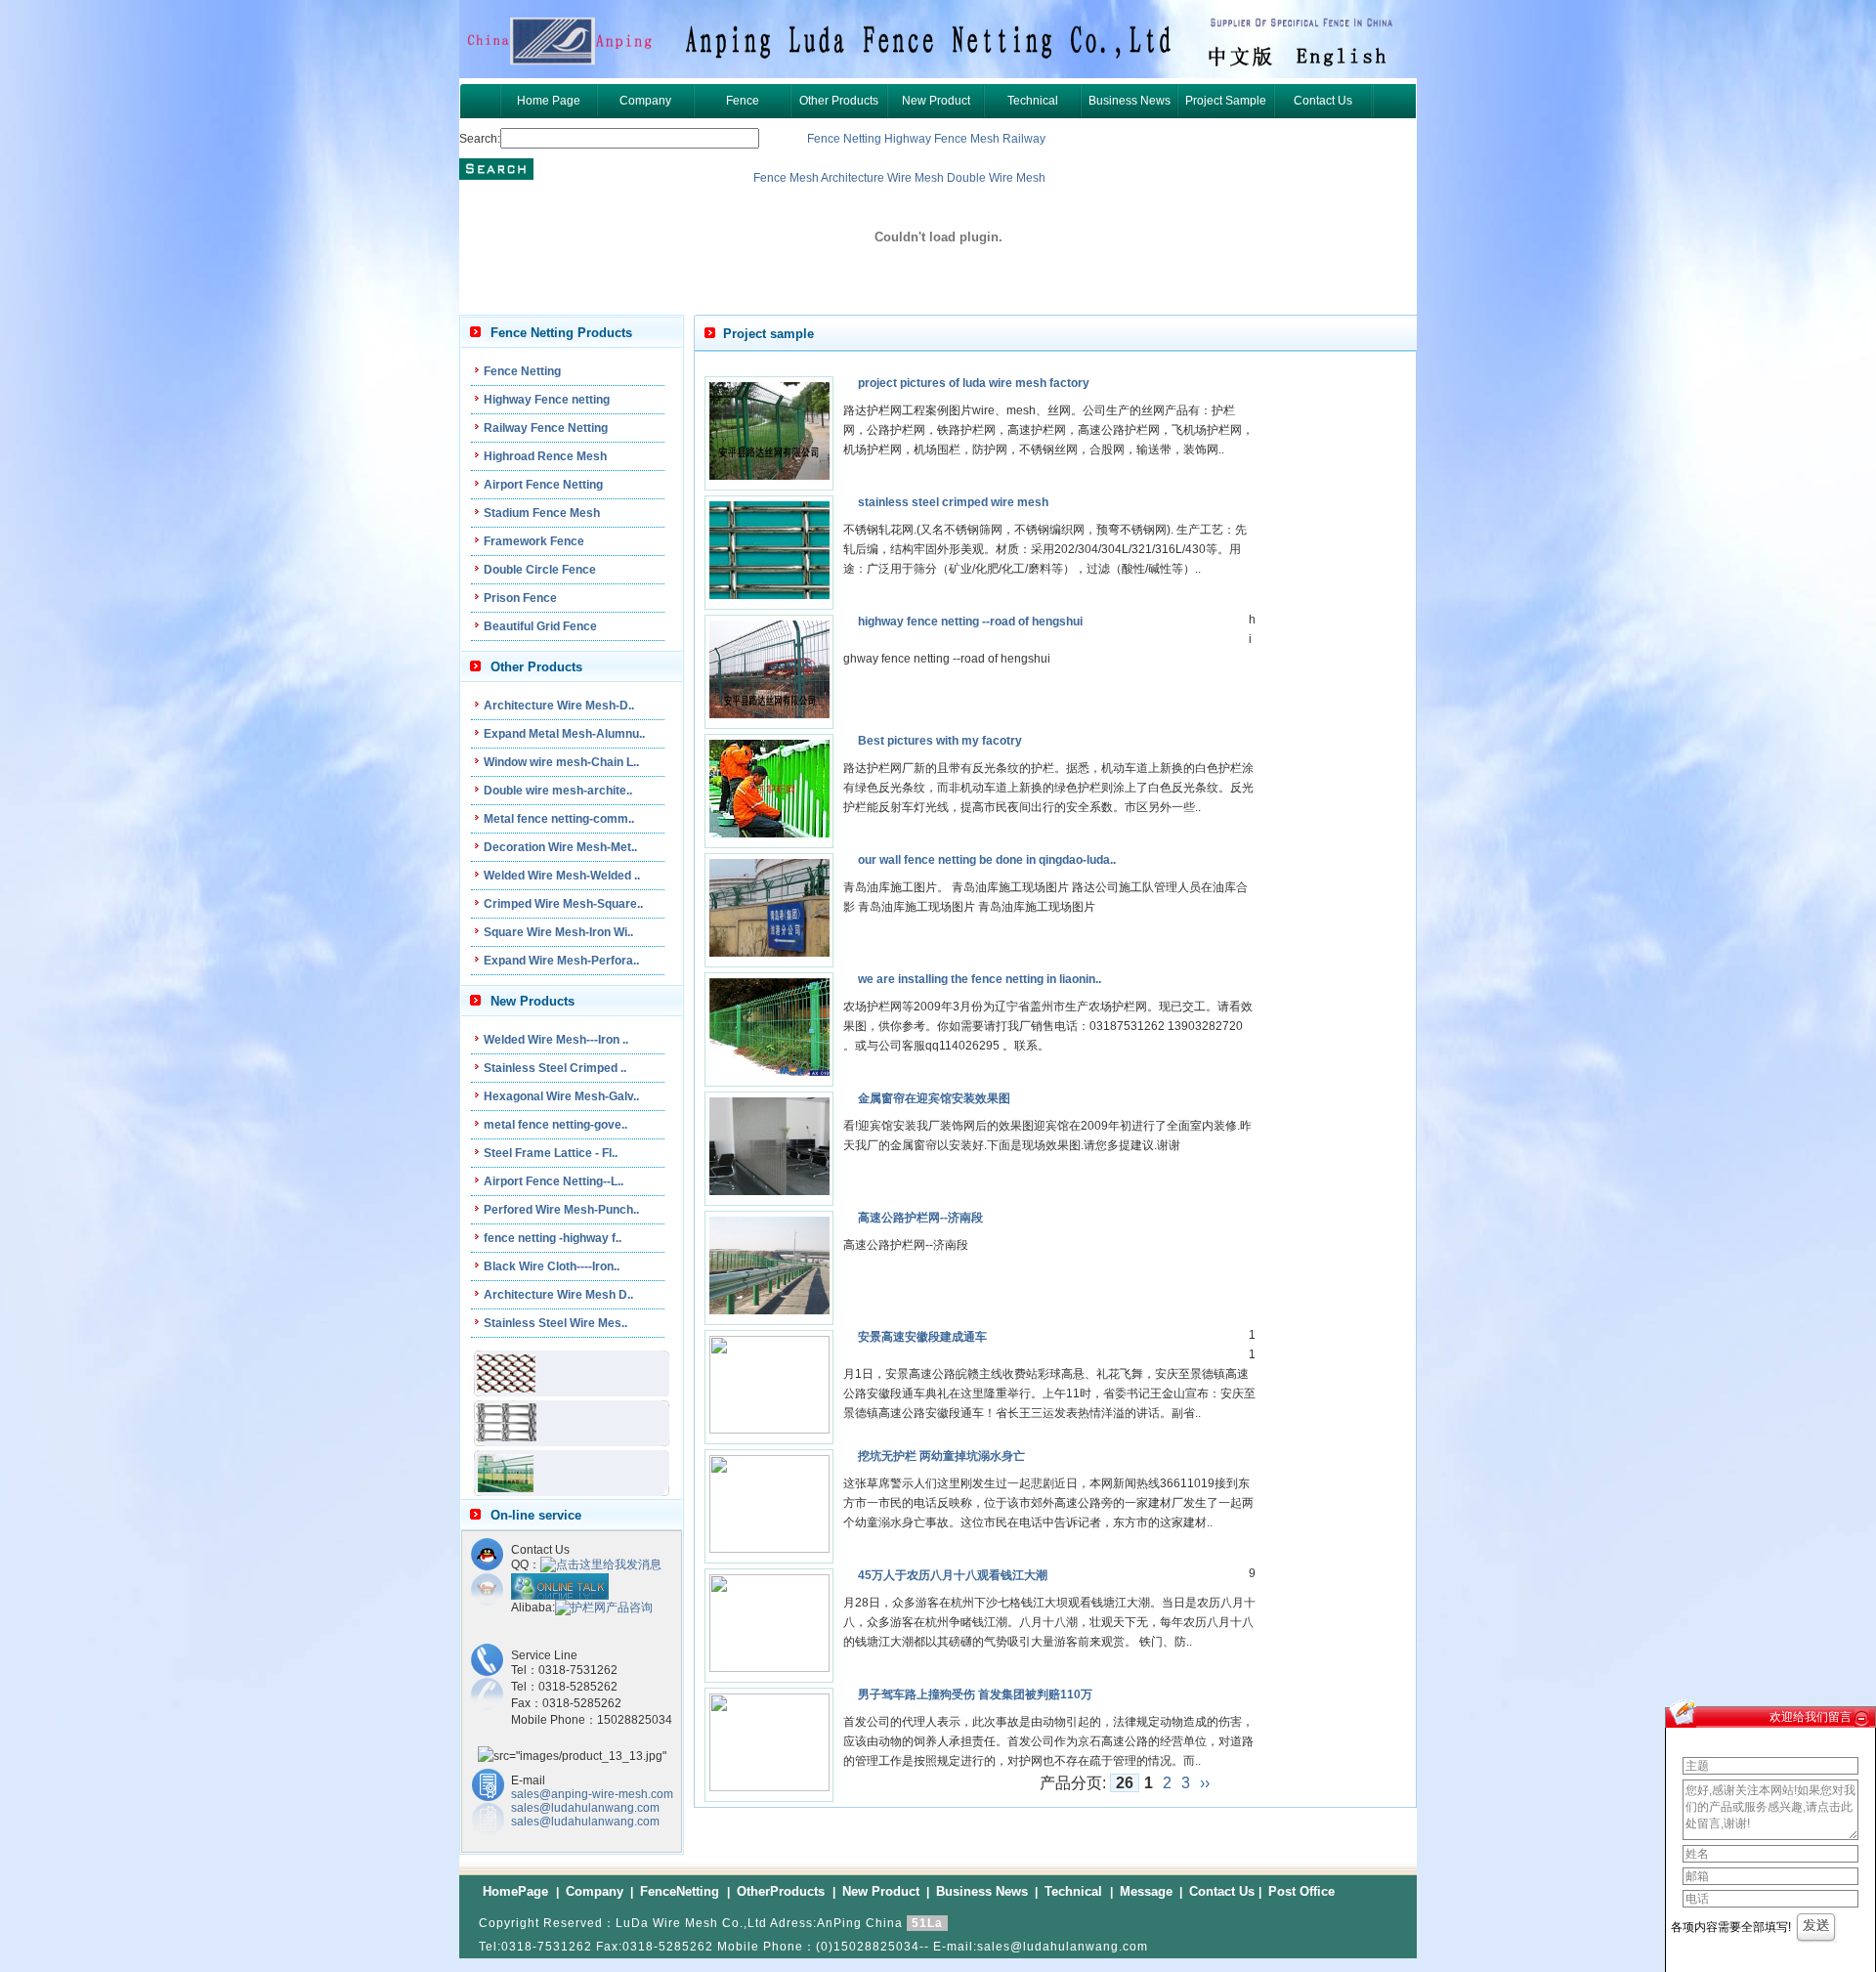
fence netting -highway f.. (553, 1238)
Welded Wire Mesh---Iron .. (556, 1040)
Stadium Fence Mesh (542, 513)
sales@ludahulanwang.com (585, 1808)
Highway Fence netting (547, 400)
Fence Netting (844, 139)
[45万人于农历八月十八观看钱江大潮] (769, 1668)
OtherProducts (783, 1891)
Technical (1033, 101)
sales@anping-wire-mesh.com (592, 1794)
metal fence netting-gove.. (555, 1125)
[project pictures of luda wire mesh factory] (769, 476)
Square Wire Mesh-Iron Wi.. (558, 932)
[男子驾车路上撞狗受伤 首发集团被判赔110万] (769, 1787)
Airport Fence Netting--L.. (554, 1181)
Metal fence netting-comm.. (559, 819)
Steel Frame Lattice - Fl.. (551, 1153)
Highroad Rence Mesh (545, 456)
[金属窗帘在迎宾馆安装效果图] (769, 1191)
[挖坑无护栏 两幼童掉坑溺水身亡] (769, 1549)
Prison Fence (520, 598)
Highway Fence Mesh (943, 139)
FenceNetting (682, 1891)
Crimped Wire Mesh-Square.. (563, 904)
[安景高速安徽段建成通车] (769, 1430)
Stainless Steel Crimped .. (555, 1068)
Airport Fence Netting (543, 485)
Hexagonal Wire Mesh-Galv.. (561, 1096)
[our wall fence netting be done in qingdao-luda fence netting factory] (769, 953)
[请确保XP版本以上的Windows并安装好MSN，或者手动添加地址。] (560, 1596)
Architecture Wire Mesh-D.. (559, 706)
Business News (1130, 101)
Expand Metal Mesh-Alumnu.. (564, 734)
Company (645, 101)
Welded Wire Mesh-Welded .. (562, 876)
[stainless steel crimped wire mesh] (769, 595)
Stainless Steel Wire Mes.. (555, 1323)
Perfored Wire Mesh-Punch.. (561, 1210)
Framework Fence (534, 541)
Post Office (1301, 1891)
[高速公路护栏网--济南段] (769, 1310)
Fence (743, 101)
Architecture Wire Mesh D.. (558, 1295)
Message (1146, 1891)
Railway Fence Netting (546, 428)
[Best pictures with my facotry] (769, 834)
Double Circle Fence (540, 570)
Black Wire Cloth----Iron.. (552, 1266)
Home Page (549, 101)
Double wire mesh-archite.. (558, 791)
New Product (936, 101)
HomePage (517, 1891)
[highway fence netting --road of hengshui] (769, 714)
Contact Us (1323, 101)
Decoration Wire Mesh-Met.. (560, 847)
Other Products (839, 101)
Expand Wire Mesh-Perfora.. (561, 961)
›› (1205, 1783)
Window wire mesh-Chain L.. (561, 762)
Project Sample (1226, 101)
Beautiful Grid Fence (540, 626)
